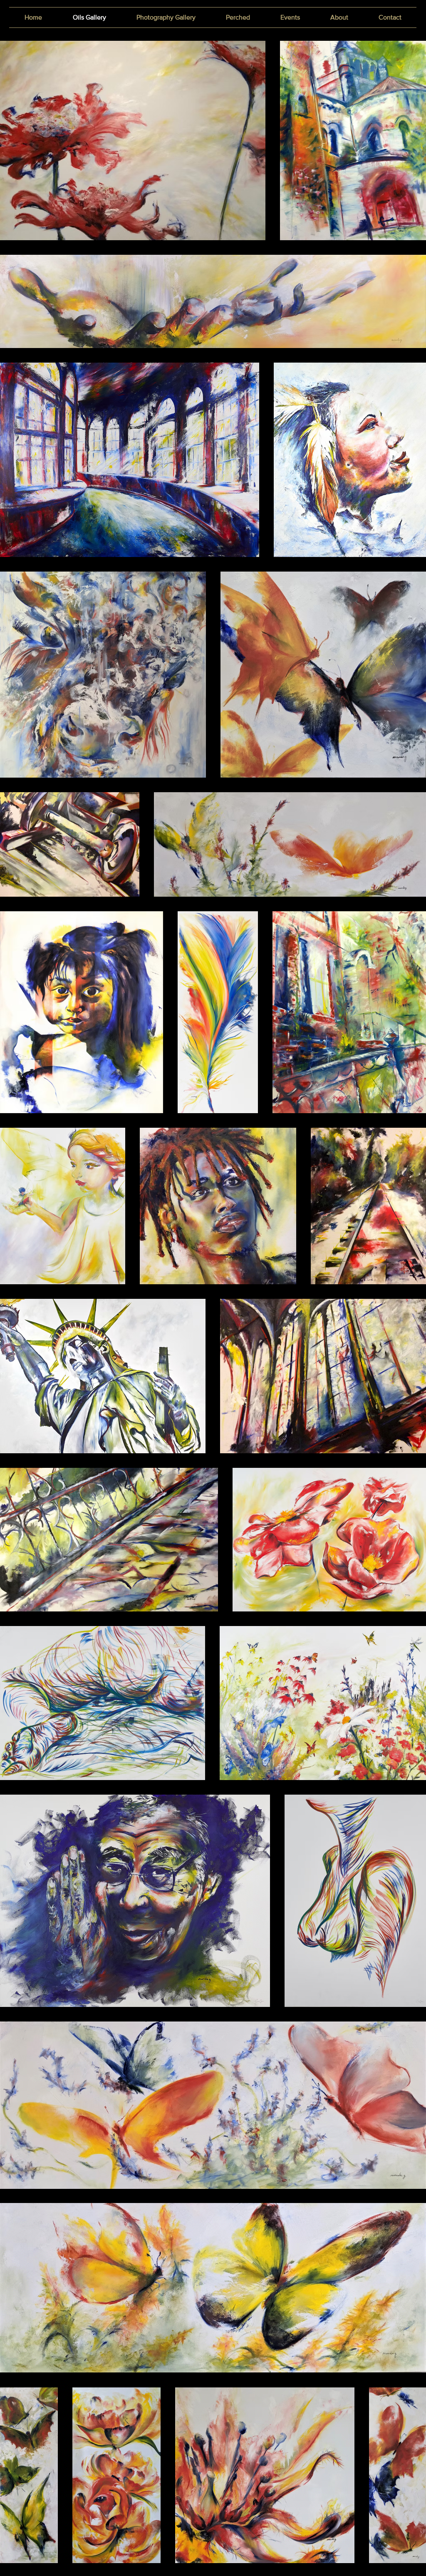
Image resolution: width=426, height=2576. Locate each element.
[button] (146, 1096)
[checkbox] (20, 1095)
